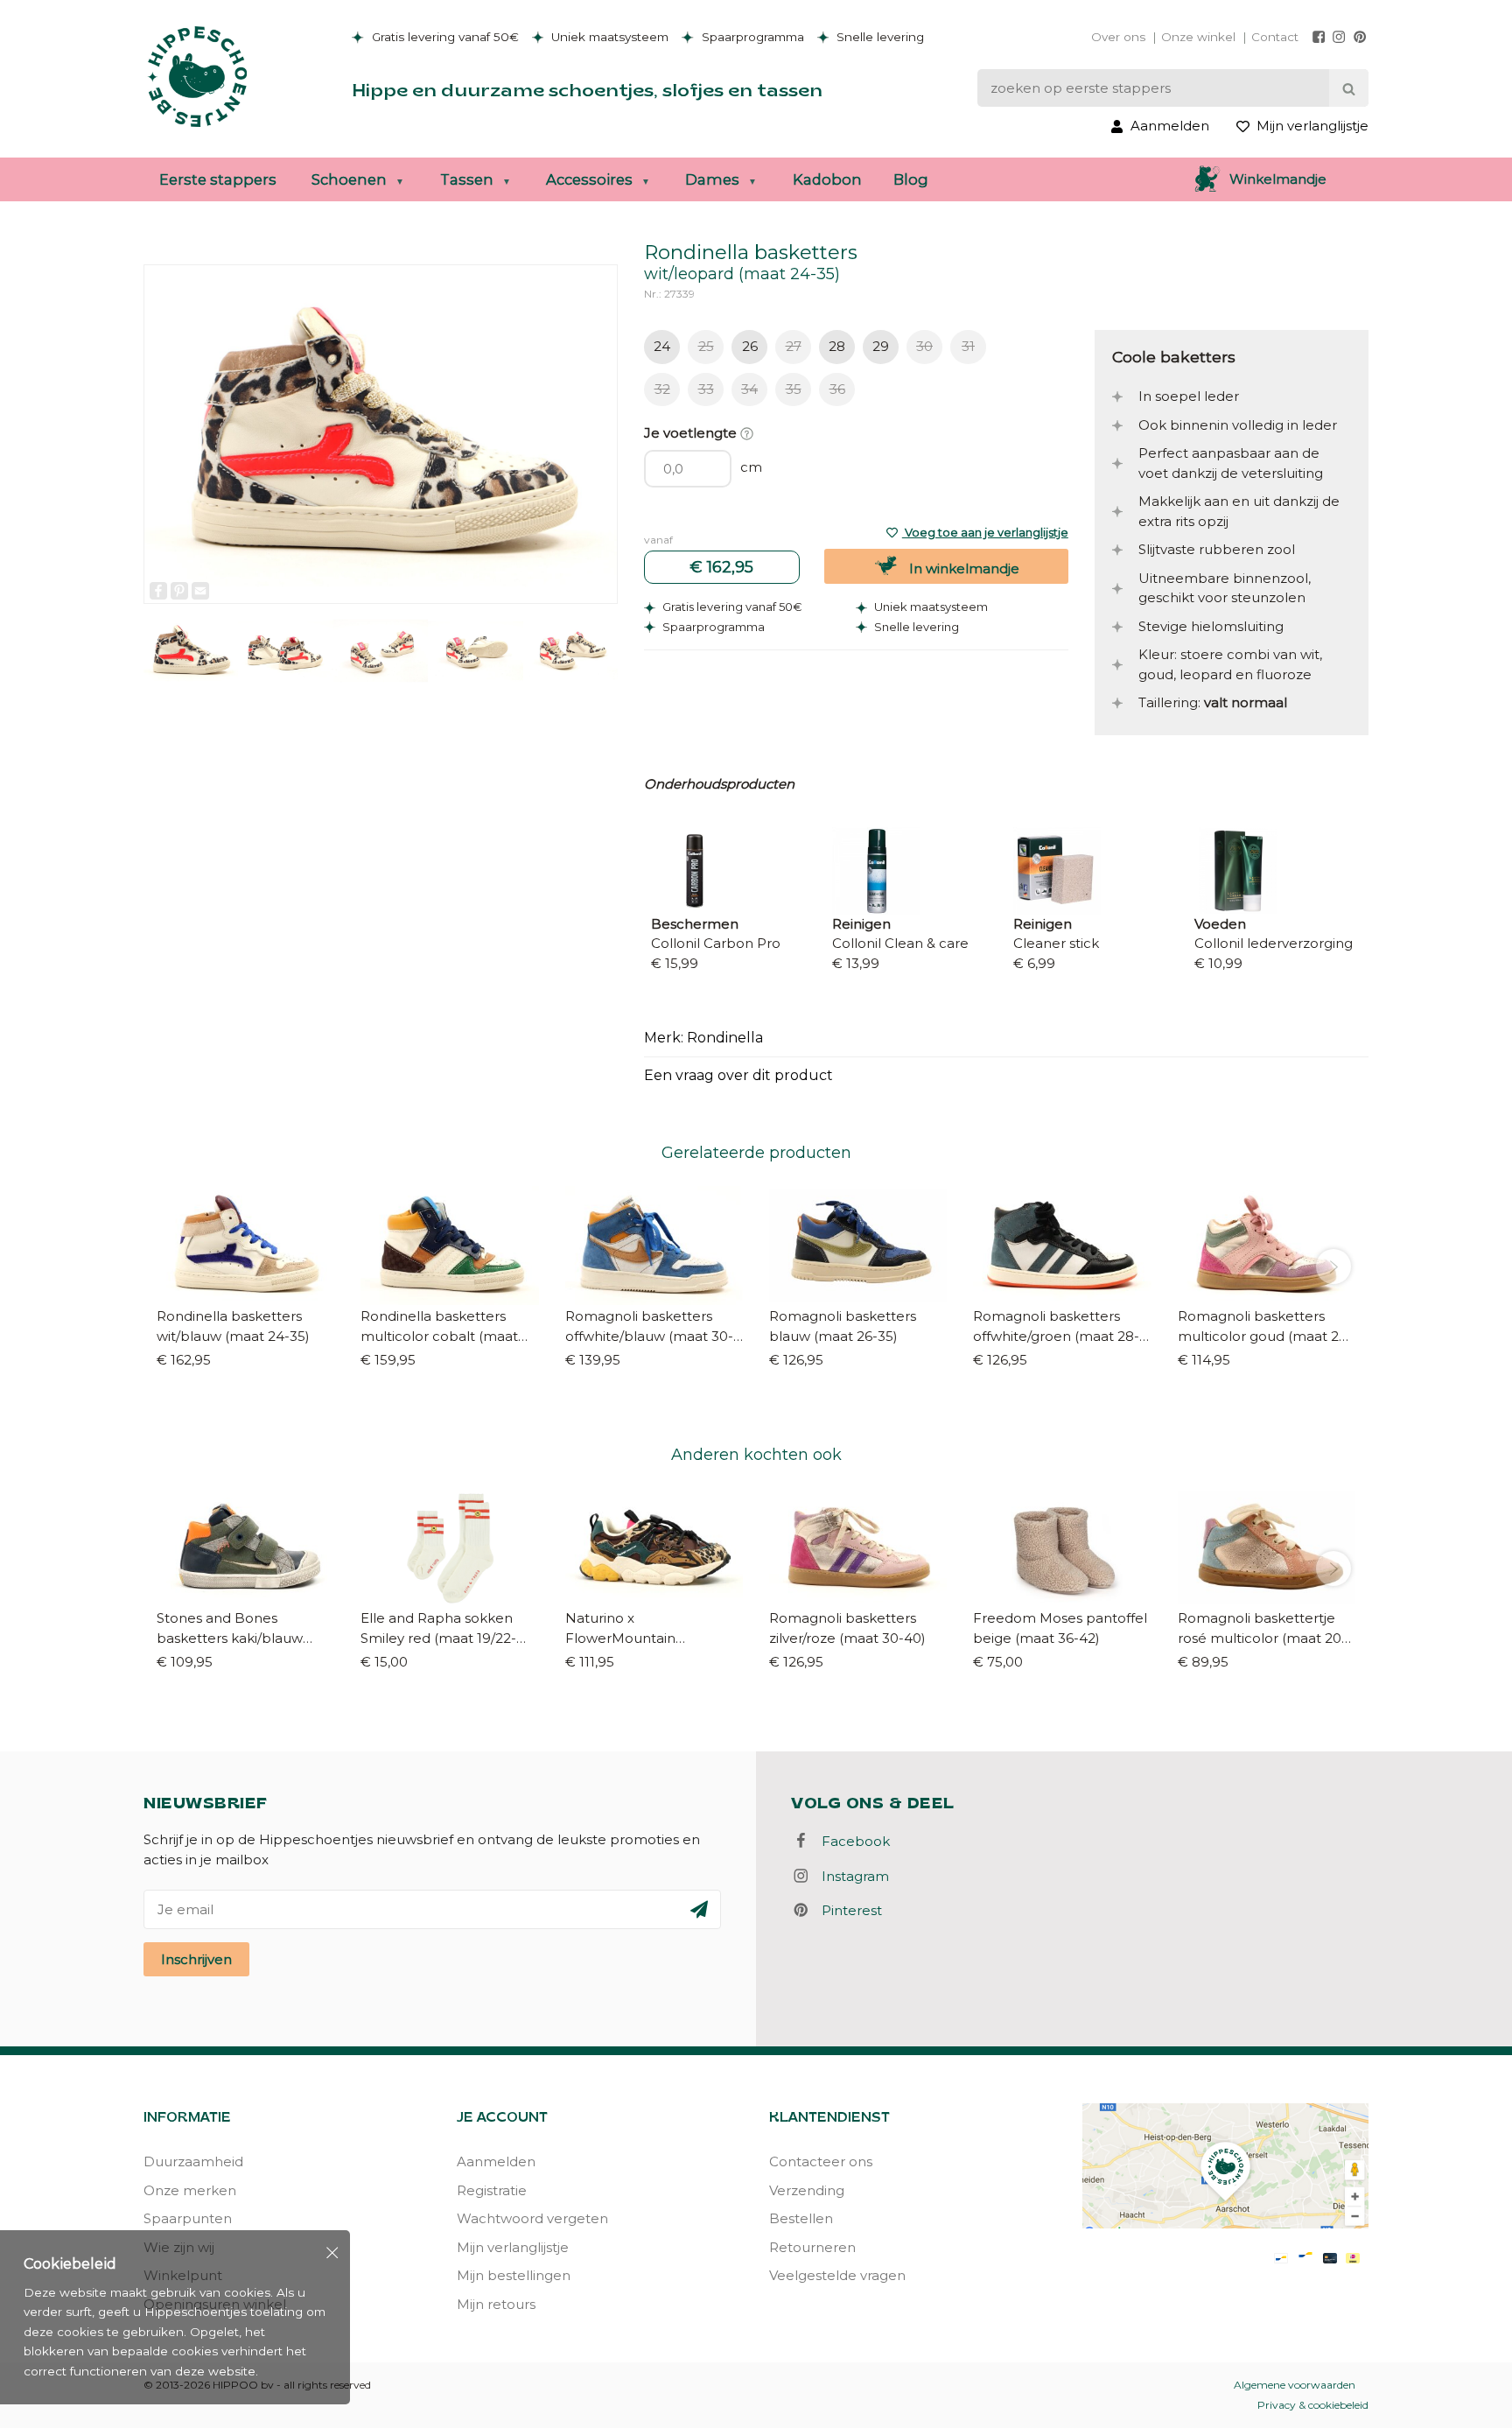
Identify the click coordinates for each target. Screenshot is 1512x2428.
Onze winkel (1198, 37)
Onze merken (190, 2190)
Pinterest (847, 1910)
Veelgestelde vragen (837, 2275)
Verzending (807, 2190)
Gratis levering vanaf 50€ (444, 37)
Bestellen (801, 2218)
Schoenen (349, 179)
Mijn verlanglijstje (513, 2247)
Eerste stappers (218, 179)
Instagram (850, 1876)
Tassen (467, 179)
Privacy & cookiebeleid (1313, 2405)
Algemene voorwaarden (1295, 2385)
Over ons (1118, 37)
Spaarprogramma (751, 37)
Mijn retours (496, 2304)
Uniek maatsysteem (608, 37)
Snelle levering (878, 37)
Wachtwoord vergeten (532, 2218)
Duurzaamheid (193, 2161)
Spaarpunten (188, 2218)
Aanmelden (496, 2161)
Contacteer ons (821, 2161)
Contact (1275, 37)
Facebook (850, 1841)
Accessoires (589, 179)
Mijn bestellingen (514, 2275)
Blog (911, 179)
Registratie (492, 2190)
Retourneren (812, 2247)
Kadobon (827, 179)
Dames (712, 179)
